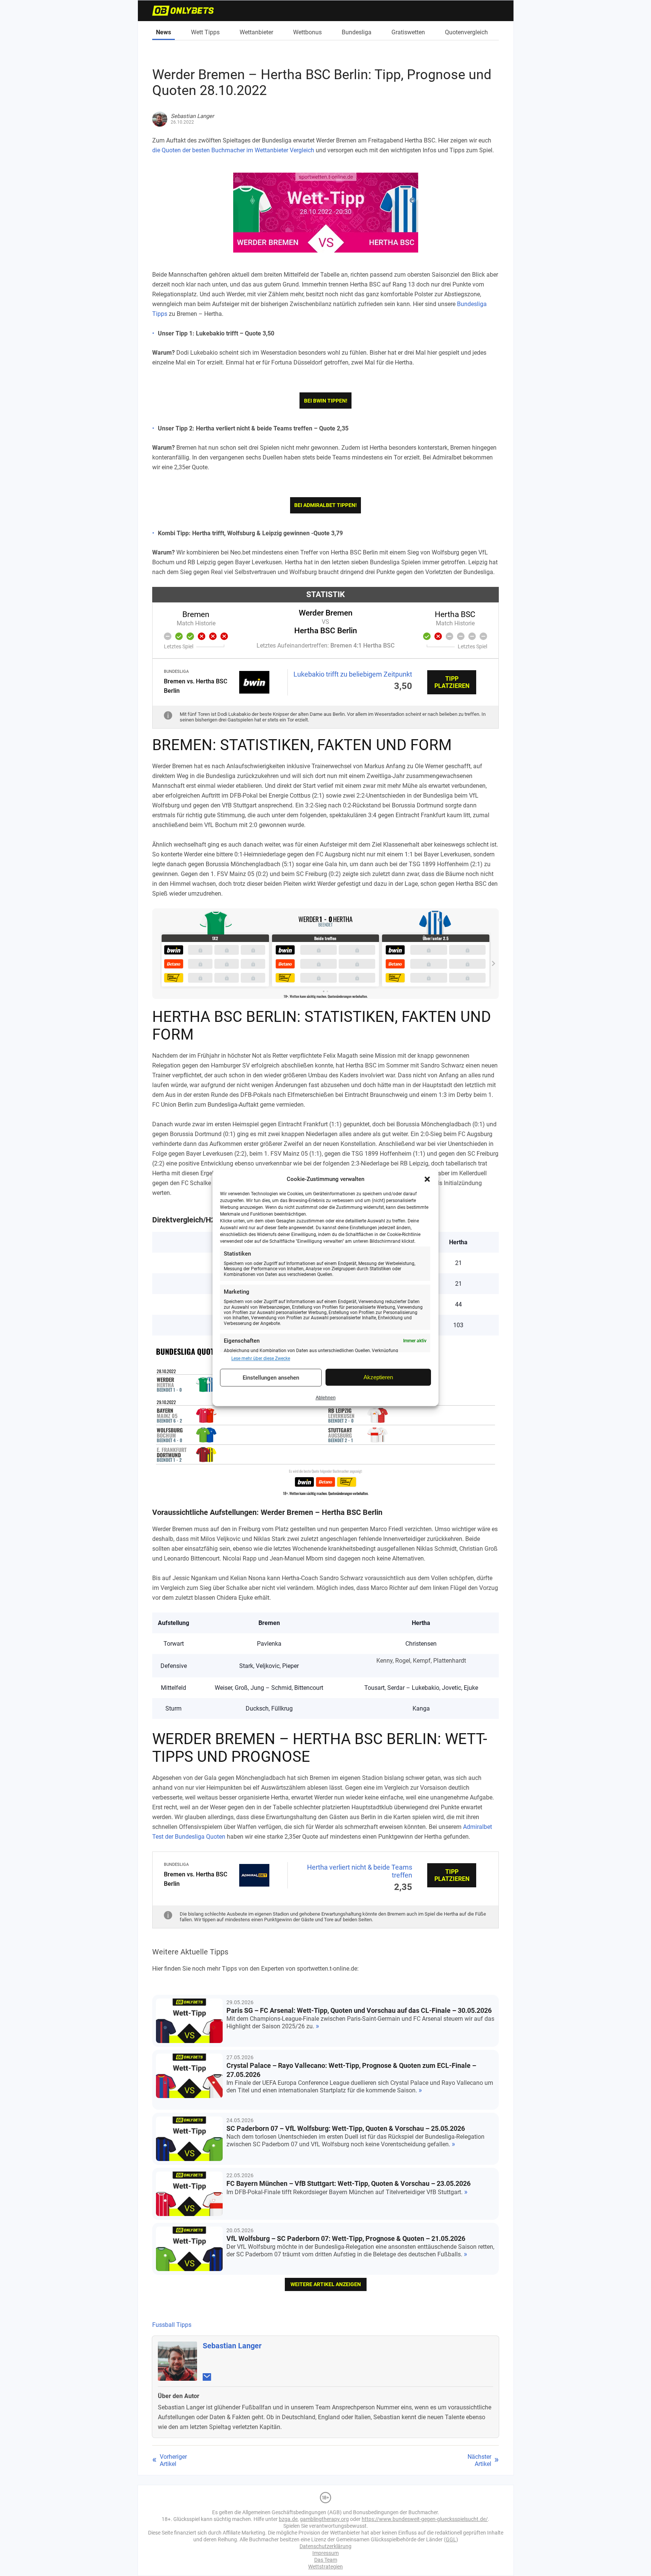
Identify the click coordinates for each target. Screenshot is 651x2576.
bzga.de (288, 2519)
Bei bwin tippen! (326, 401)
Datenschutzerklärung (325, 2546)
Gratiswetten (408, 32)
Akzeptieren (378, 1377)
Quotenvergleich (466, 32)
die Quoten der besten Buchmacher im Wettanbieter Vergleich (233, 150)
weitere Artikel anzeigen (326, 2284)
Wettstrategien (325, 2567)
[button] (427, 1179)
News (164, 32)
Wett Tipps (205, 32)
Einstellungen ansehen (271, 1378)
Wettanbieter (256, 32)
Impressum (325, 2553)
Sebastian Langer (232, 2346)
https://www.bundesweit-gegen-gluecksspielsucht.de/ (425, 2519)
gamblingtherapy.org (324, 2519)
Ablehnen (326, 1398)
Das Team (326, 2560)
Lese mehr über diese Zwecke (261, 1358)
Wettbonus (307, 32)
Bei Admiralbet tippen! (325, 505)
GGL (451, 2539)
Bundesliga (357, 32)
